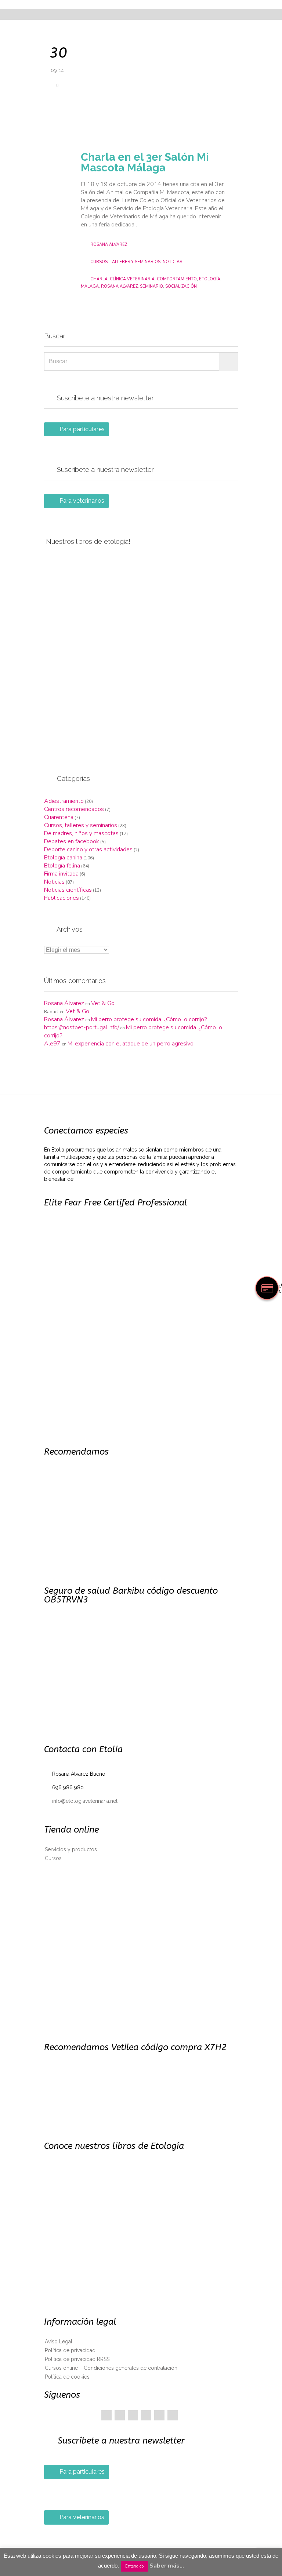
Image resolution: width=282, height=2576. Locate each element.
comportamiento (177, 279)
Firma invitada (61, 874)
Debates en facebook (72, 841)
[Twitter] (120, 2415)
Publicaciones (62, 898)
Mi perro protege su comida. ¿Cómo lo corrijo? (149, 1019)
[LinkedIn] (146, 2415)
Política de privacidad (70, 2350)
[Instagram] (173, 2415)
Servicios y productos (71, 1849)
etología (210, 279)
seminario (151, 286)
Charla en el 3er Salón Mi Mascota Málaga (145, 162)
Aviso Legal (59, 2342)
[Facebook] (106, 2415)
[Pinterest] (133, 2415)
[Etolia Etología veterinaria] (145, 4)
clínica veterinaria (132, 279)
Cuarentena (59, 817)
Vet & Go (103, 1003)
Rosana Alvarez (119, 286)
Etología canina (63, 858)
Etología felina (62, 866)
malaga (90, 286)
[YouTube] (159, 2415)
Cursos (53, 1858)
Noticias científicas (68, 890)
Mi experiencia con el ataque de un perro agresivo (131, 1044)
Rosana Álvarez (109, 245)
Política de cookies (67, 2377)
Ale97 (52, 1044)
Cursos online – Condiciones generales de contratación (111, 2368)
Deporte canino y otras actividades (88, 849)
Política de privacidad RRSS (77, 2359)
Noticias (172, 262)
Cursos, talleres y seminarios (125, 262)
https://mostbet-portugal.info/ (82, 1027)
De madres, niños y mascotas (81, 833)
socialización (181, 286)
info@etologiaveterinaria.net (81, 1801)
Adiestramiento (64, 801)
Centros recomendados (74, 809)
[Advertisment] (141, 655)
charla (99, 279)
